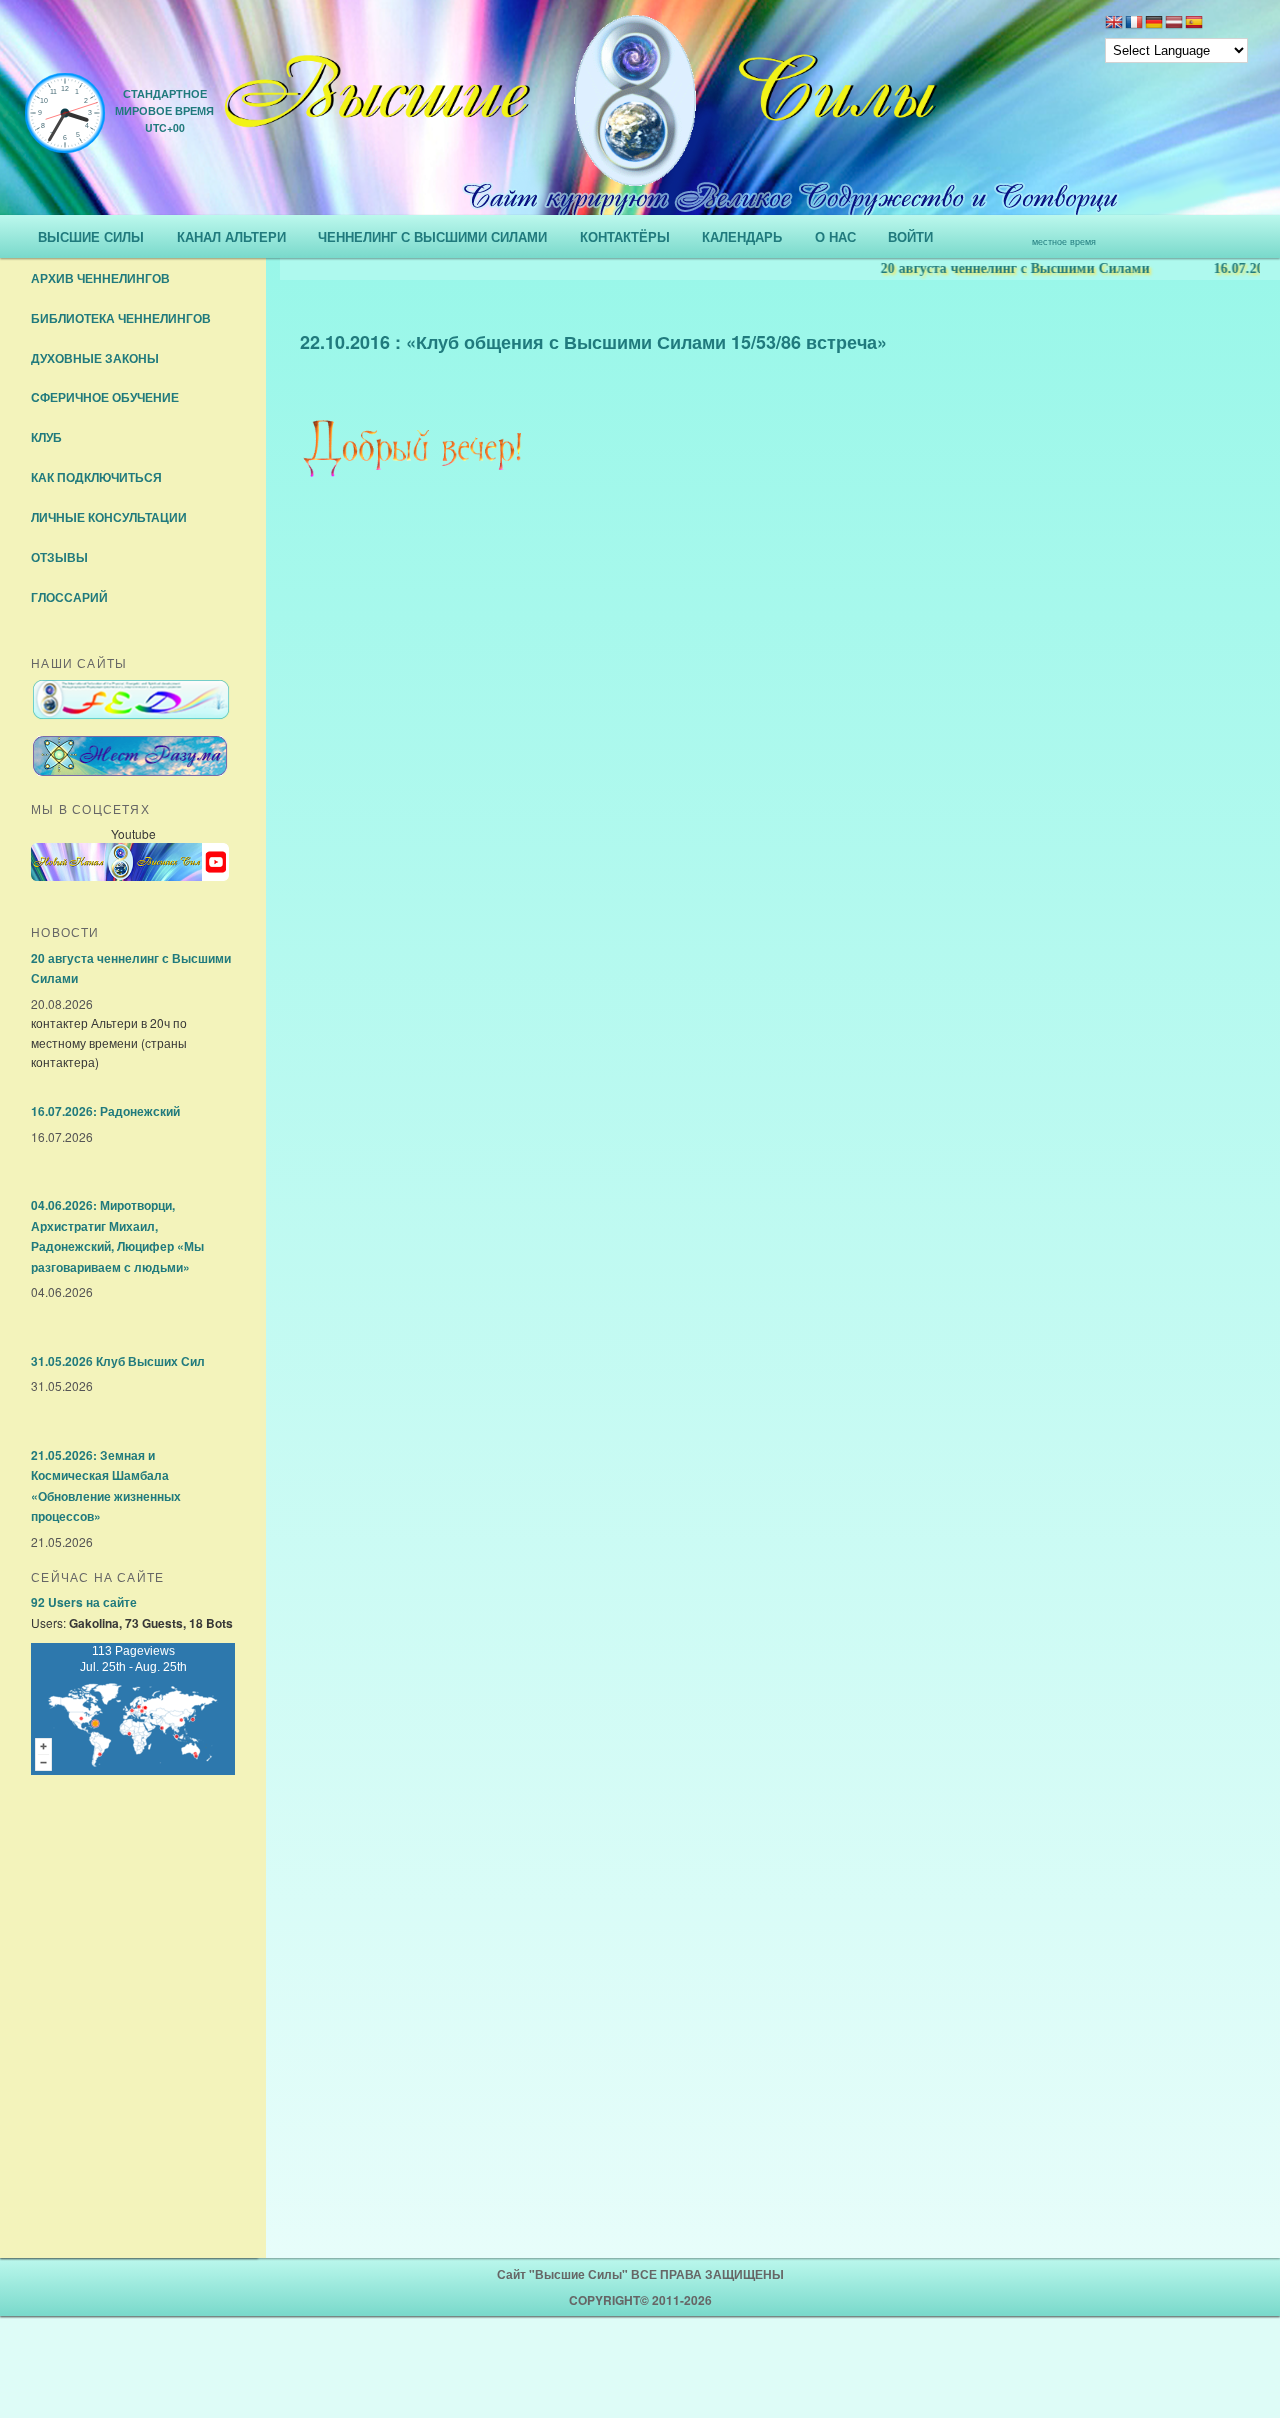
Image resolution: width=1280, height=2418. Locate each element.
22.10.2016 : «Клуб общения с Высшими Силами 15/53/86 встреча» (593, 342)
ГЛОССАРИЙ (69, 597)
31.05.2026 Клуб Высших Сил (118, 1361)
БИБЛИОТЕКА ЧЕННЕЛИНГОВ (121, 318)
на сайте (84, 1602)
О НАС (835, 236)
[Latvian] (1174, 24)
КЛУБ (46, 437)
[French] (1134, 24)
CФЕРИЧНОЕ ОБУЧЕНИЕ (105, 397)
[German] (1154, 24)
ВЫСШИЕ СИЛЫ (91, 236)
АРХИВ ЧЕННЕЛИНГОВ (100, 278)
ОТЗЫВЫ (59, 557)
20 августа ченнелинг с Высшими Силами (986, 268)
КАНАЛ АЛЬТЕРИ (231, 236)
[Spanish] (1194, 24)
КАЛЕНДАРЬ (742, 236)
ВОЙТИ (910, 236)
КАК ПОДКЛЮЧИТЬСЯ (96, 477)
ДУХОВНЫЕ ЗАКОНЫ (95, 358)
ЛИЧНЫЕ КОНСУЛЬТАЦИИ (109, 517)
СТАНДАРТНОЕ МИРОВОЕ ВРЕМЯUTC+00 (164, 110)
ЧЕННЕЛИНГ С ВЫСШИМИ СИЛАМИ (432, 236)
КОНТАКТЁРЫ (625, 236)
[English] (1114, 24)
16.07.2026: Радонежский (105, 1111)
